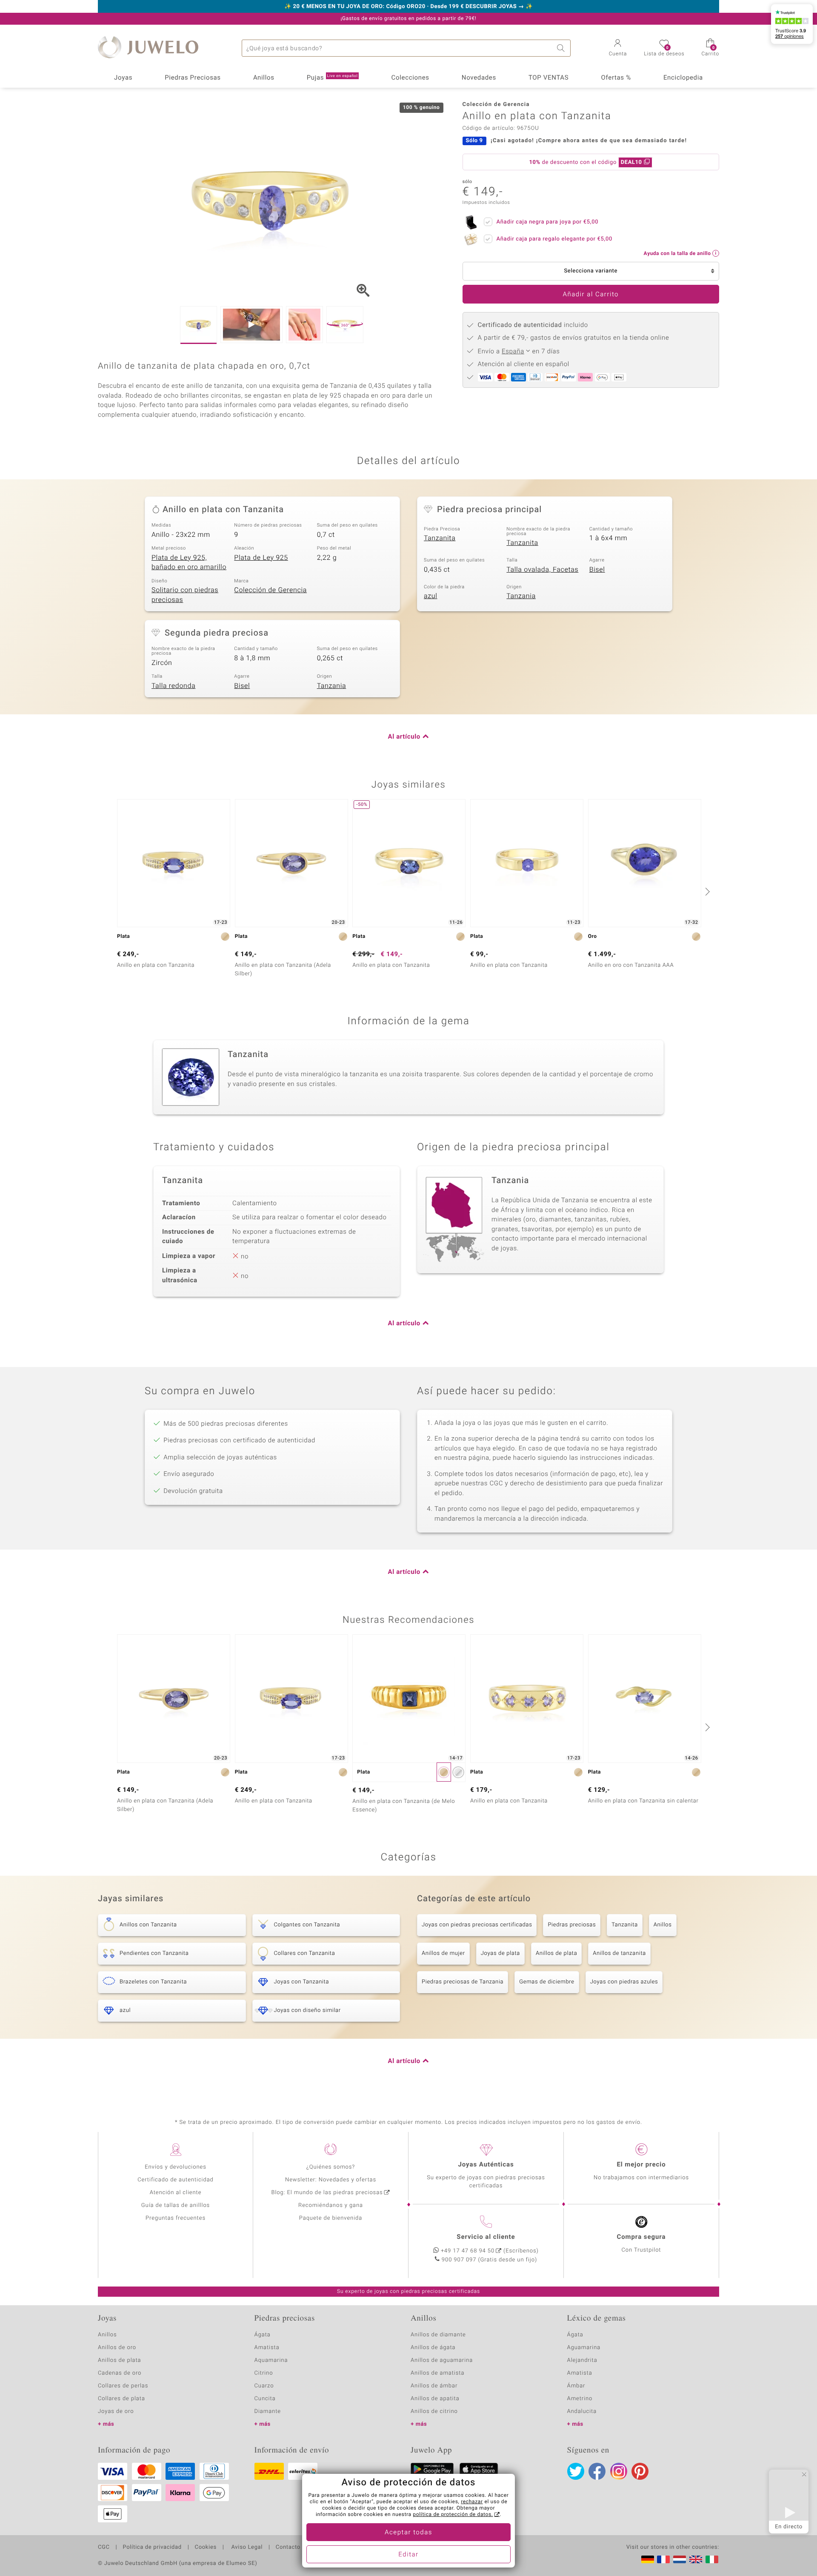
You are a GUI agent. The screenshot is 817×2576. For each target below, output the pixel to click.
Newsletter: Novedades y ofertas (331, 2180)
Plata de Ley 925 (261, 558)
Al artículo (404, 737)
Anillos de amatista (437, 2373)
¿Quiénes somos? (331, 2167)
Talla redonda (173, 686)
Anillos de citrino (434, 2411)
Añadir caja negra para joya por (548, 222)
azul (431, 596)
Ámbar (576, 2386)
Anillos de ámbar (434, 2386)
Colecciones (410, 78)
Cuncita (265, 2399)
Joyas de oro (116, 2411)
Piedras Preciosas (193, 78)
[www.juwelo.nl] (680, 2559)
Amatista (267, 2348)
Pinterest (640, 2471)
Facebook (597, 2471)
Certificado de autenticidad (176, 2180)
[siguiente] (706, 891)
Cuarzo (264, 2386)
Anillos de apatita (435, 2399)
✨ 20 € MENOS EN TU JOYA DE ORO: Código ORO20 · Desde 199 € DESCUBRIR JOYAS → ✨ (408, 7)
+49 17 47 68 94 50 (468, 2251)
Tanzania (521, 596)
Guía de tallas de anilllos (176, 2205)
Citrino (264, 2373)
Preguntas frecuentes (176, 2218)
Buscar (562, 48)
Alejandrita (582, 2360)
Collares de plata (121, 2399)
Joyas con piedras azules (624, 1982)
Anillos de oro (117, 2348)
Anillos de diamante (438, 2335)
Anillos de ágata (433, 2348)
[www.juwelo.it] (712, 2559)
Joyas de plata (500, 1953)
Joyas (123, 78)
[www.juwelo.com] (696, 2559)
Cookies (206, 2547)
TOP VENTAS (548, 78)
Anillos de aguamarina (442, 2360)
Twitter (576, 2471)
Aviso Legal (246, 2547)
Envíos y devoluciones (176, 2167)
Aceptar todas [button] (408, 2533)
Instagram (619, 2471)
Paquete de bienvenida (331, 2218)
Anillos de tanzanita (619, 1953)
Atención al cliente (176, 2193)
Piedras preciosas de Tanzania (463, 1982)
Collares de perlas (123, 2386)
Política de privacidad (152, 2547)
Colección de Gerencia (270, 590)
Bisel (597, 570)
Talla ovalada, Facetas (542, 570)
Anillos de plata (556, 1953)
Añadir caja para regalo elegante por (554, 239)
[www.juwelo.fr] (663, 2559)
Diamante (268, 2411)
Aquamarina (271, 2360)
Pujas (332, 78)
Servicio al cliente (486, 2237)
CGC (104, 2547)
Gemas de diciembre (547, 1982)
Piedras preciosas (572, 1925)
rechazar (472, 2502)
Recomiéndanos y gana (331, 2205)
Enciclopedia (683, 78)
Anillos (264, 78)
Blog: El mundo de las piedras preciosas (327, 2193)
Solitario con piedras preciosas (185, 595)
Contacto (288, 2547)
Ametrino (580, 2399)
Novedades (479, 78)
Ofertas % (616, 78)
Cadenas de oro (120, 2373)
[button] (618, 49)
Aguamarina (584, 2348)
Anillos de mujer (443, 1953)
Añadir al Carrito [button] (591, 295)
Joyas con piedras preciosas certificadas (477, 1925)
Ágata (263, 2335)
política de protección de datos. (453, 2515)
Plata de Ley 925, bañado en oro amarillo (189, 563)
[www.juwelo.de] (648, 2559)
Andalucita (582, 2411)
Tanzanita (440, 538)
